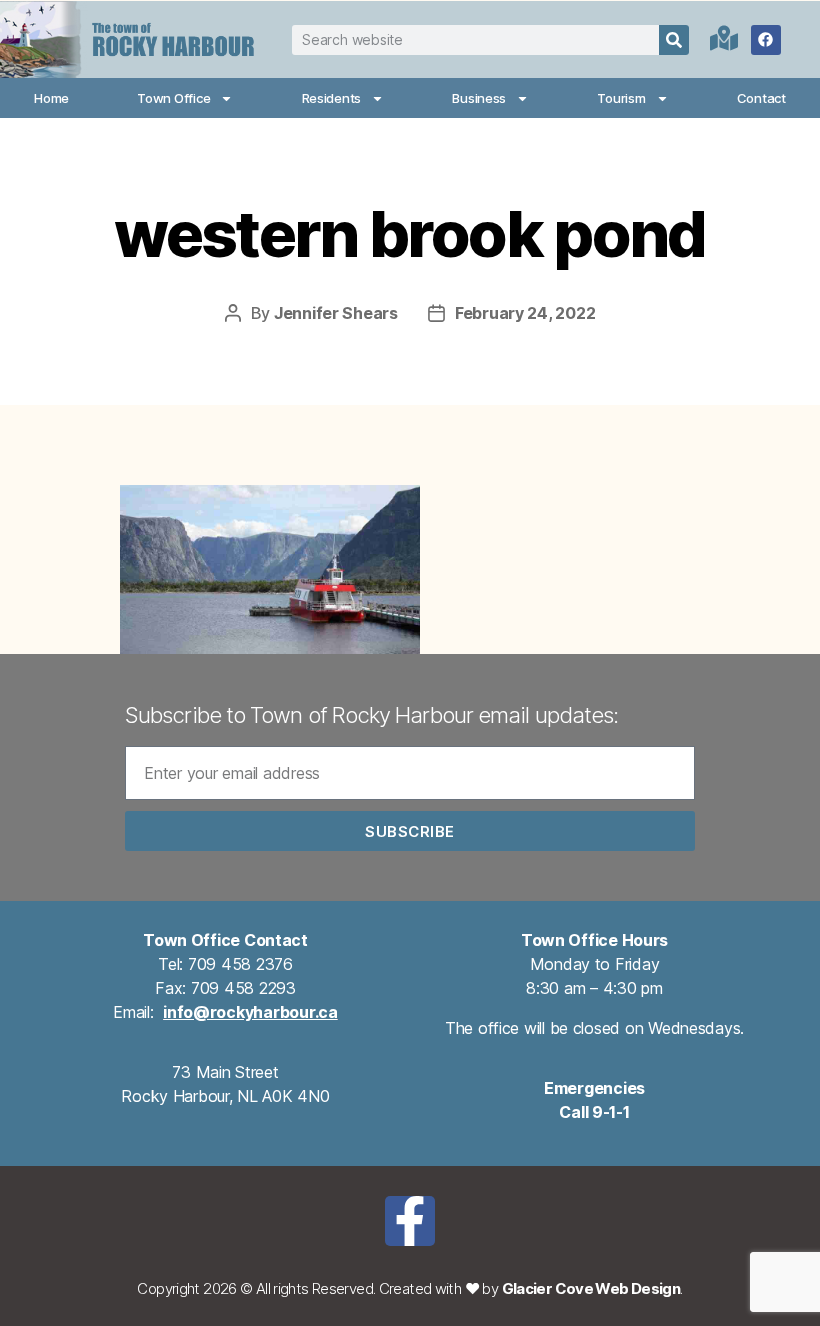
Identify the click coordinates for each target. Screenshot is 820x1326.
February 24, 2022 (525, 313)
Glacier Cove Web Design (591, 1288)
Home (51, 98)
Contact (761, 98)
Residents (332, 98)
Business (479, 98)
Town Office (173, 98)
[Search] (674, 40)
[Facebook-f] (410, 1221)
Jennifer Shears (336, 313)
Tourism (621, 98)
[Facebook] (766, 40)
